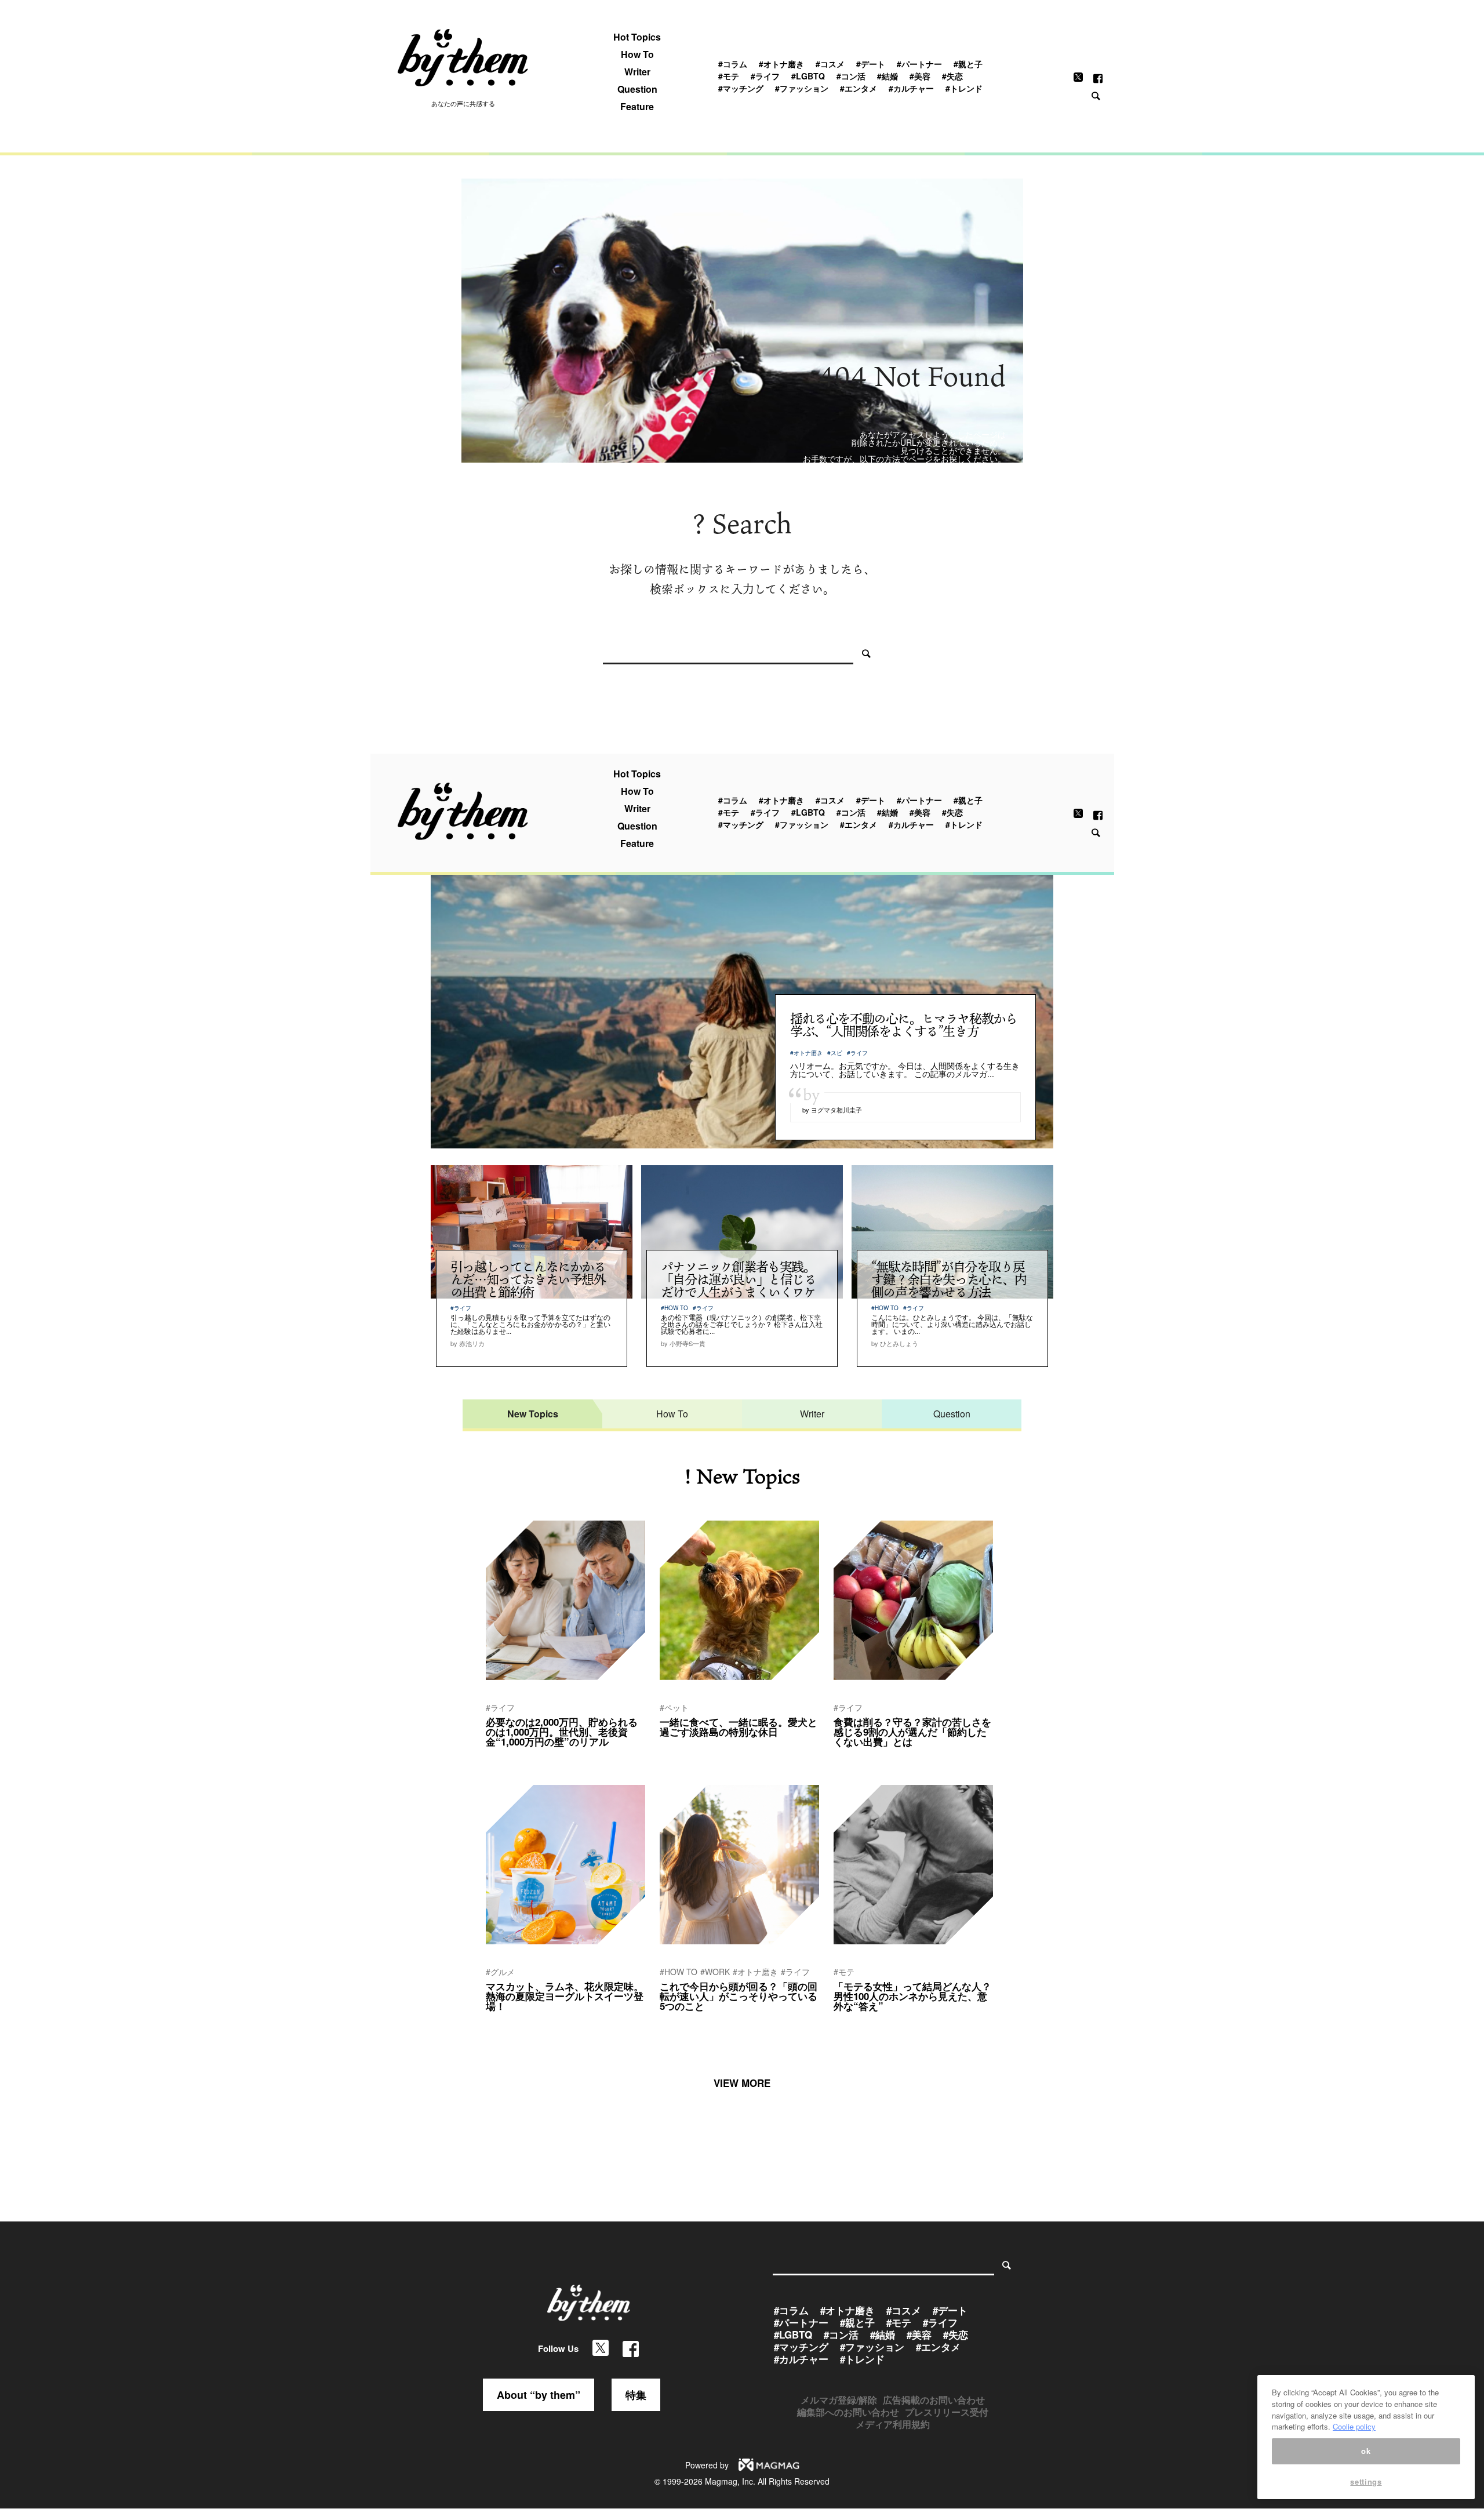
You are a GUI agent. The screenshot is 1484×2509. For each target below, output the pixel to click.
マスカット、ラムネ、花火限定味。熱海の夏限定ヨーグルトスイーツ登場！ (565, 1996)
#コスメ (830, 64)
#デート (871, 64)
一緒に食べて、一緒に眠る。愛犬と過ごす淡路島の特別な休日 (739, 1727)
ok (1366, 2451)
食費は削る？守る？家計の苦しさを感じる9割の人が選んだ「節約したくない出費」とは (912, 1732)
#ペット (674, 1707)
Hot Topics (637, 37)
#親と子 (968, 64)
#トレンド (964, 88)
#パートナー (919, 64)
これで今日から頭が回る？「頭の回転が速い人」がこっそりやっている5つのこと (739, 1996)
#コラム (733, 64)
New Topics (533, 1414)
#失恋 (952, 76)
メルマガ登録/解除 (839, 2400)
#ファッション (802, 88)
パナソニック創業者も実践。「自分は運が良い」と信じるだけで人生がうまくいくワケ (739, 1279)
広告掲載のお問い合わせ (934, 2400)
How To (637, 54)
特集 (636, 2395)
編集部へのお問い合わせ (848, 2412)
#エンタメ (859, 88)
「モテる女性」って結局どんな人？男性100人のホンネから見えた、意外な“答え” (912, 1996)
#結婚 (888, 76)
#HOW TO (674, 1308)
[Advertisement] (742, 266)
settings (1366, 2481)
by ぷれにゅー (682, 1747)
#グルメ (500, 1972)
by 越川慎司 (678, 2021)
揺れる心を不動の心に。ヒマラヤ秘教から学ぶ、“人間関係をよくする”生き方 (903, 1025)
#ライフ (765, 76)
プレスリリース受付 (947, 2412)
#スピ (835, 1053)
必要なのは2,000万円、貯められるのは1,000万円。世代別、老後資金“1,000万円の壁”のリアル (562, 1732)
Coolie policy (1354, 2426)
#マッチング (741, 88)
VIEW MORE (742, 2083)
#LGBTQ (808, 76)
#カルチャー (911, 88)
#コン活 (851, 76)
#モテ (729, 76)
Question (637, 89)
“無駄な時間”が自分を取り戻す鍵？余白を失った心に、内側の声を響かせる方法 (949, 1279)
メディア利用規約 (893, 2424)
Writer (637, 72)
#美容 (920, 76)
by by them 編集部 (514, 1757)
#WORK (715, 1972)
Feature (637, 107)
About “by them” (539, 2395)
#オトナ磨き (781, 64)
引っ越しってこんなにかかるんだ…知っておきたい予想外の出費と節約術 (528, 1279)
